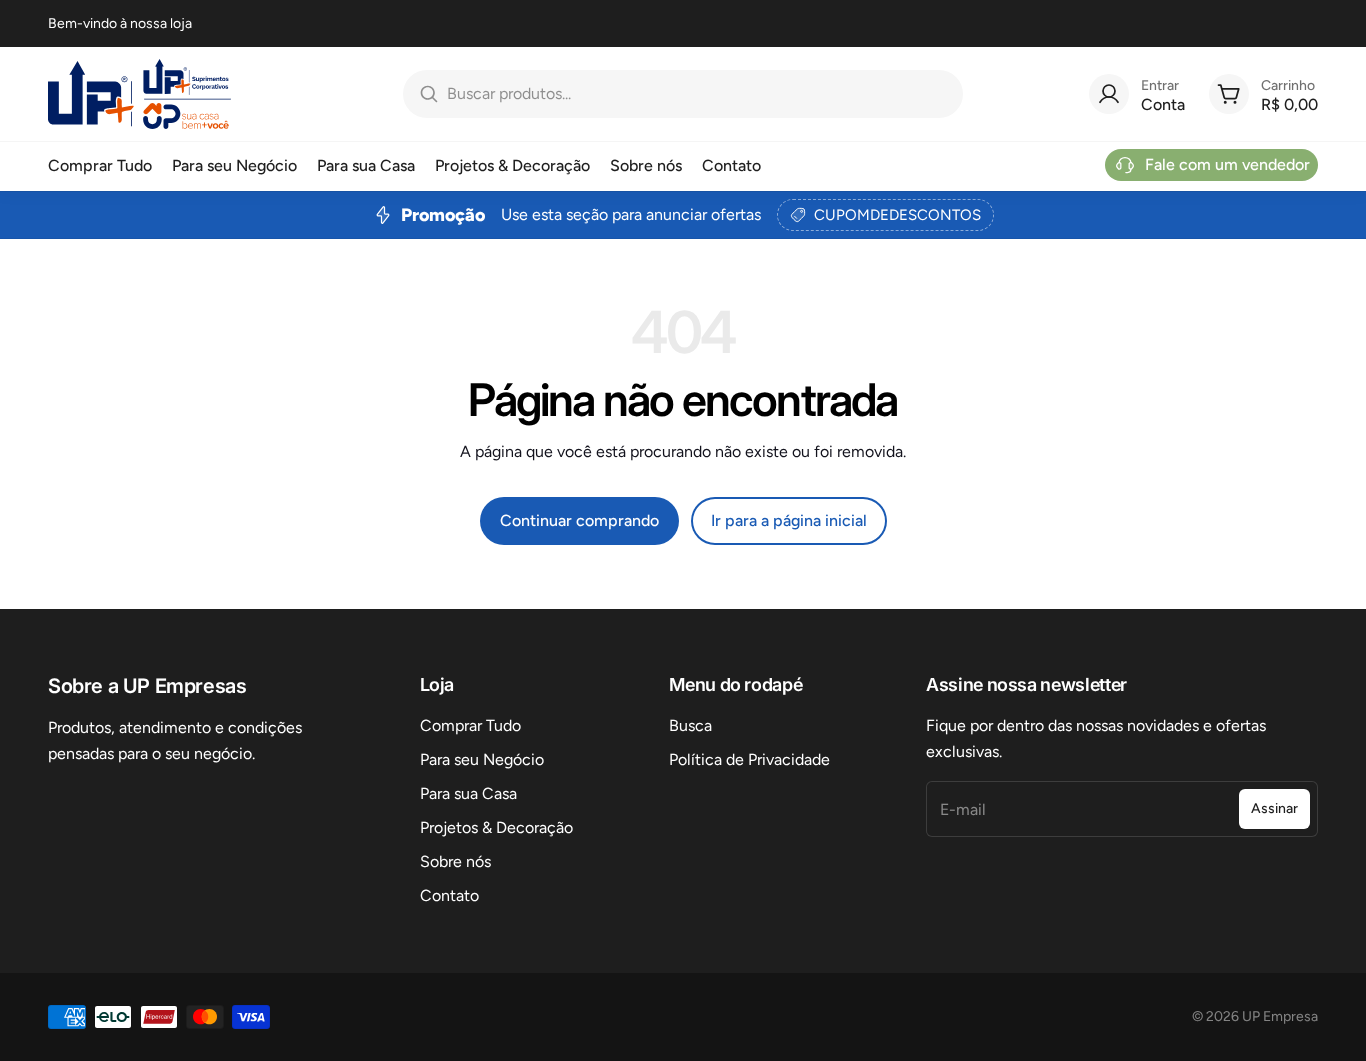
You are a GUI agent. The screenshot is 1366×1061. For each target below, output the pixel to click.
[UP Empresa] (139, 94)
